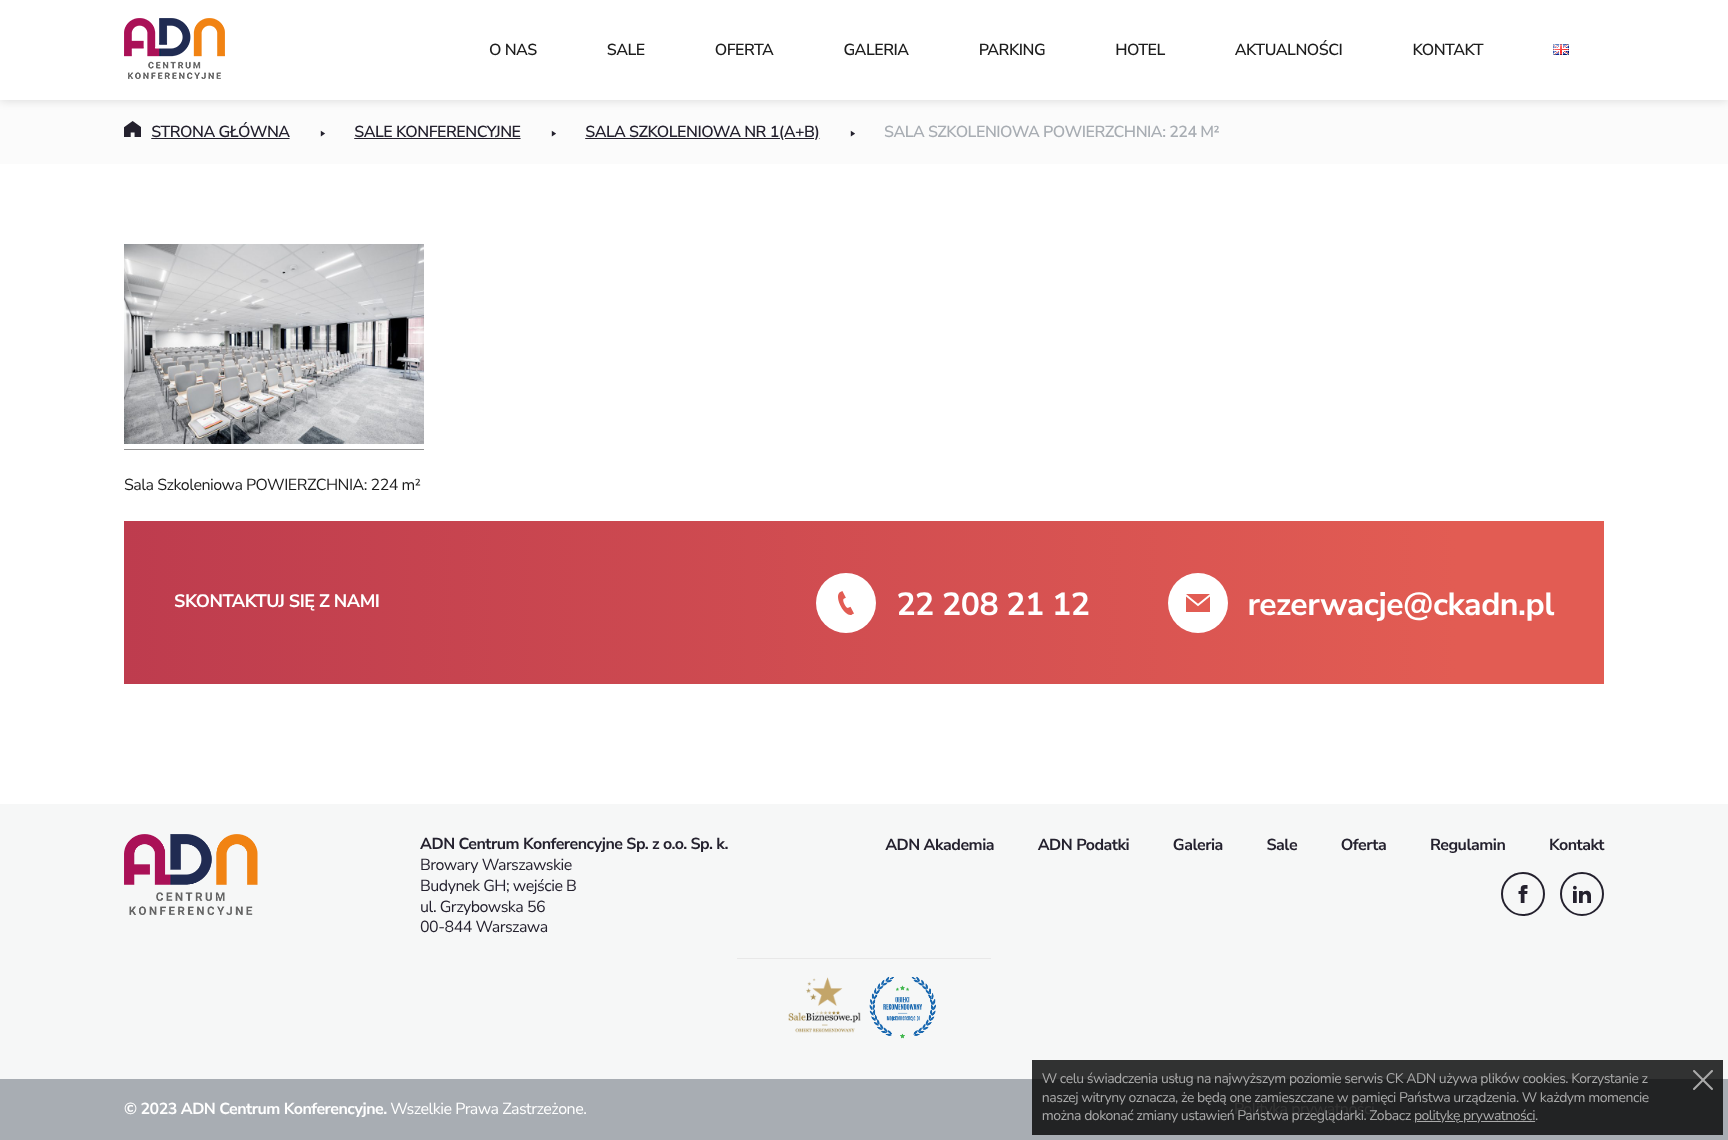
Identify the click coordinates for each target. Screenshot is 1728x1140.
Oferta (744, 50)
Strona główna (220, 132)
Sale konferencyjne (437, 132)
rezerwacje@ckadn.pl (1401, 605)
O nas (513, 50)
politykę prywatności (1474, 1115)
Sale (626, 50)
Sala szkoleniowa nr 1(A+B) (702, 132)
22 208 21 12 (992, 605)
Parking (1012, 50)
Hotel (1140, 50)
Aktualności (1289, 50)
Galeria (875, 50)
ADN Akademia (939, 845)
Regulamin (1467, 845)
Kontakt (1447, 50)
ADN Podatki (1084, 845)
